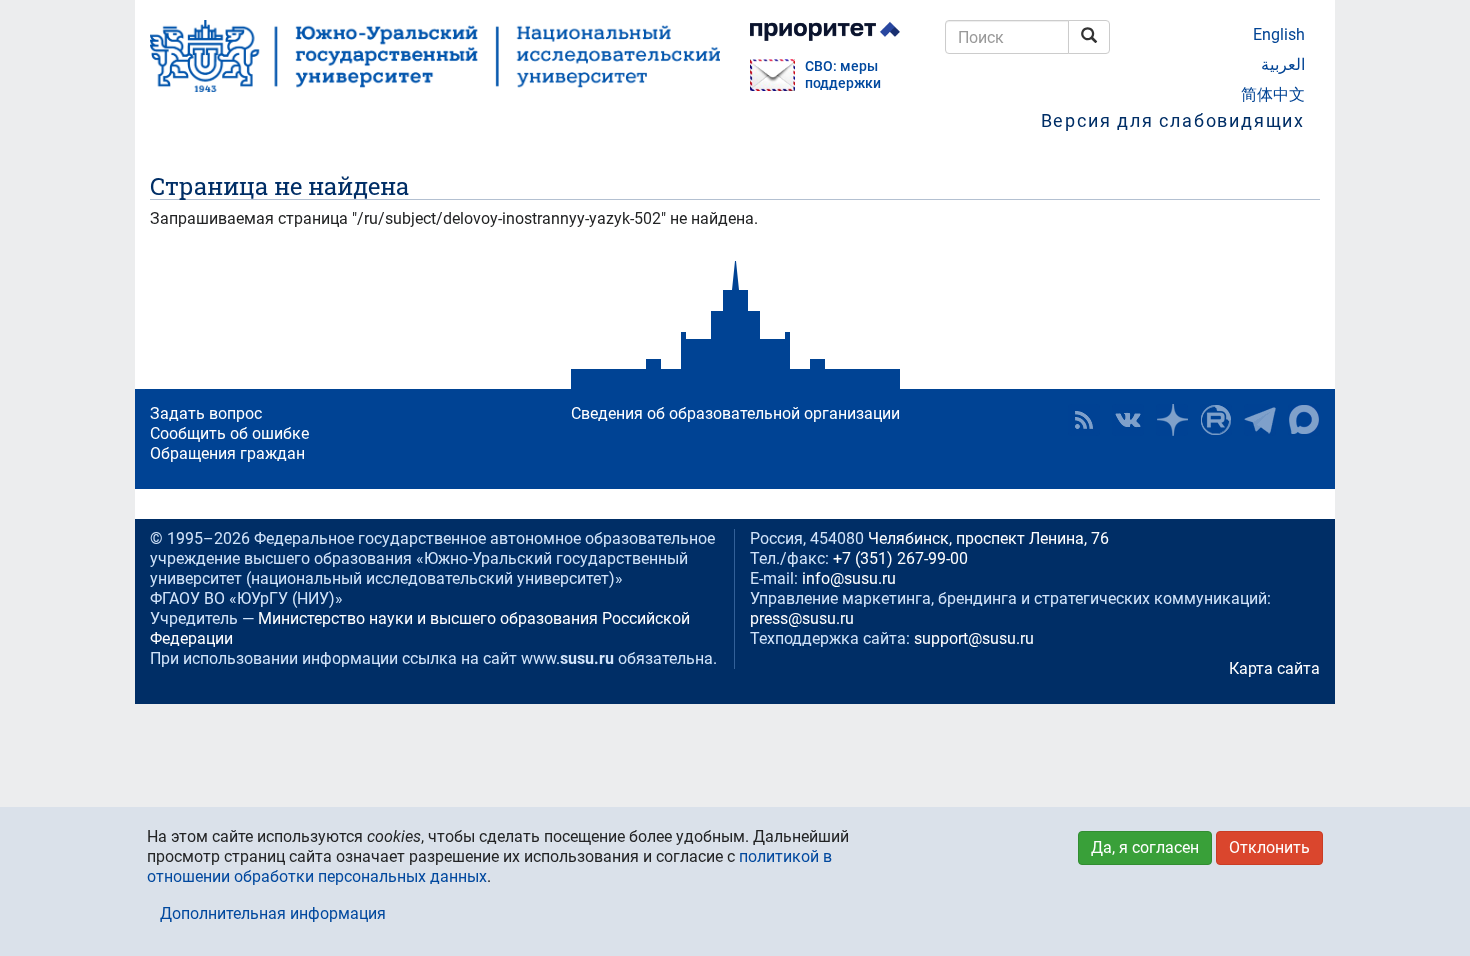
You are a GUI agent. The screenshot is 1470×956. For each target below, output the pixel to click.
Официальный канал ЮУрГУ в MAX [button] (1304, 420)
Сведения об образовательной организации (735, 413)
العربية (1283, 64)
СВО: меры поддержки (843, 75)
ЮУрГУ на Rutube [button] (1216, 420)
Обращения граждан (227, 453)
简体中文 (1273, 94)
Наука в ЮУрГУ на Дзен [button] (1172, 420)
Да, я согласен (1145, 847)
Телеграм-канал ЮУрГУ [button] (1260, 420)
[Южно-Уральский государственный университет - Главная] (435, 56)
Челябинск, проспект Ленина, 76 (988, 538)
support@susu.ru (974, 638)
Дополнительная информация (273, 913)
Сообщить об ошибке (229, 433)
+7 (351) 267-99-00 (900, 558)
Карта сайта (1274, 668)
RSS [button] (1084, 420)
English (1279, 34)
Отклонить (1269, 847)
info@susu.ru (849, 578)
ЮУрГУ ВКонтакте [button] (1128, 420)
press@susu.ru (802, 618)
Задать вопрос (206, 413)
